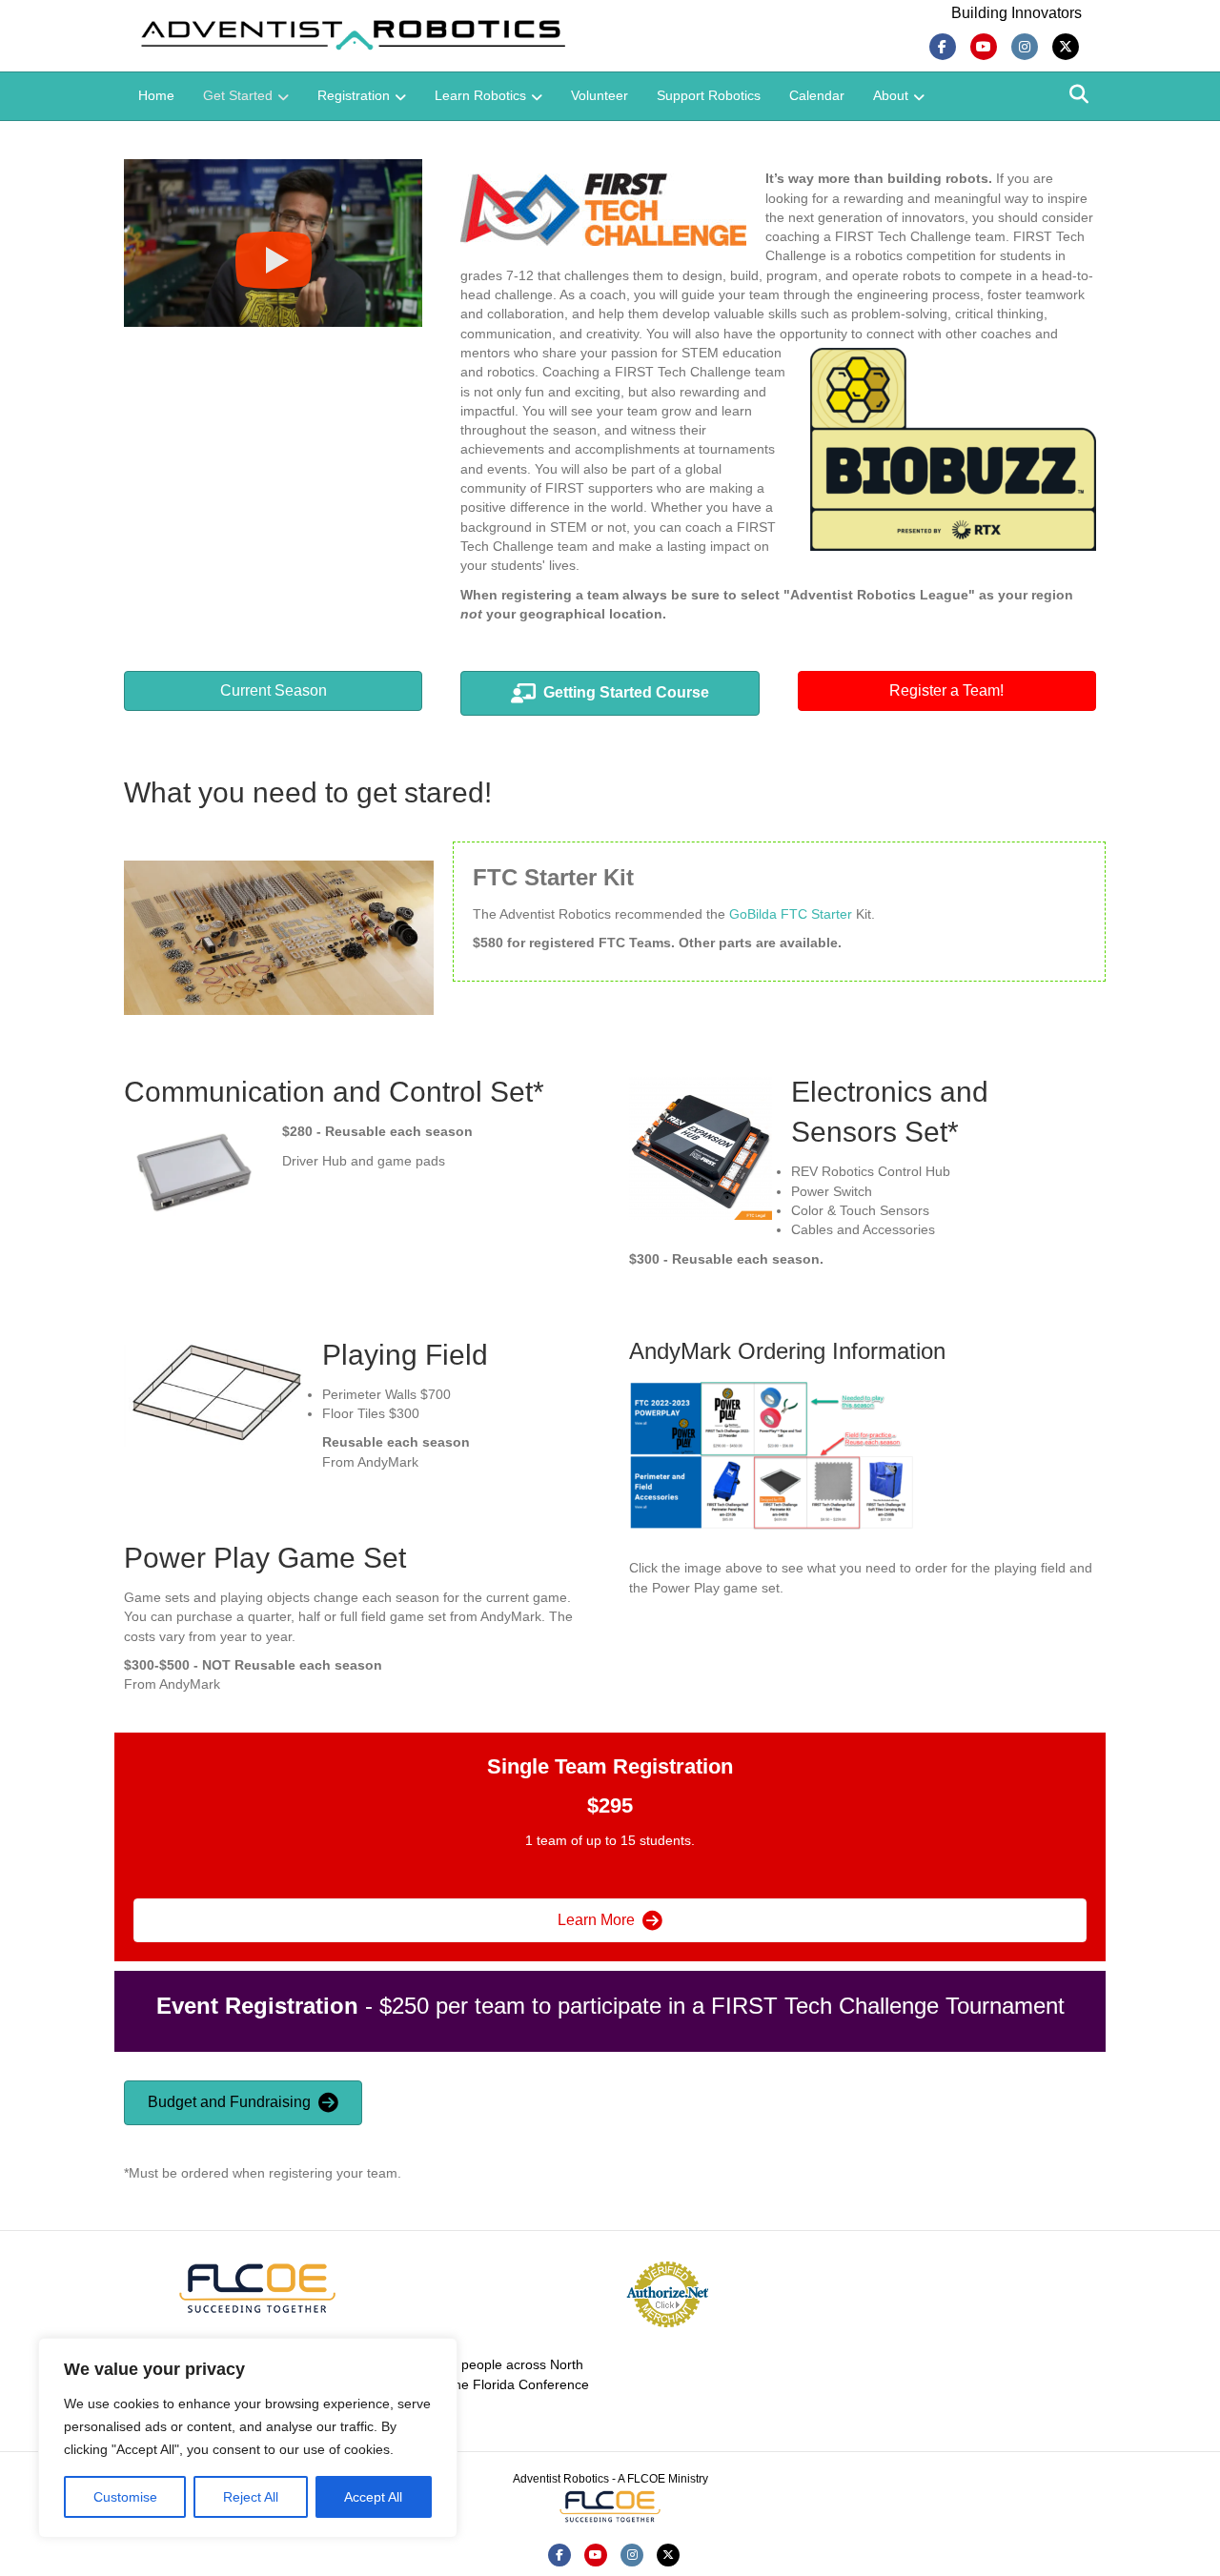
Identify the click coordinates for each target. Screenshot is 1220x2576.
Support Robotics (709, 95)
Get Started (238, 95)
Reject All (251, 2497)
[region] (248, 2438)
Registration (354, 95)
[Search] (1079, 94)
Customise (125, 2497)
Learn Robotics (480, 95)
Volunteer (600, 95)
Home (156, 95)
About (891, 95)
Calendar (817, 95)
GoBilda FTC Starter (791, 914)
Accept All (373, 2497)
